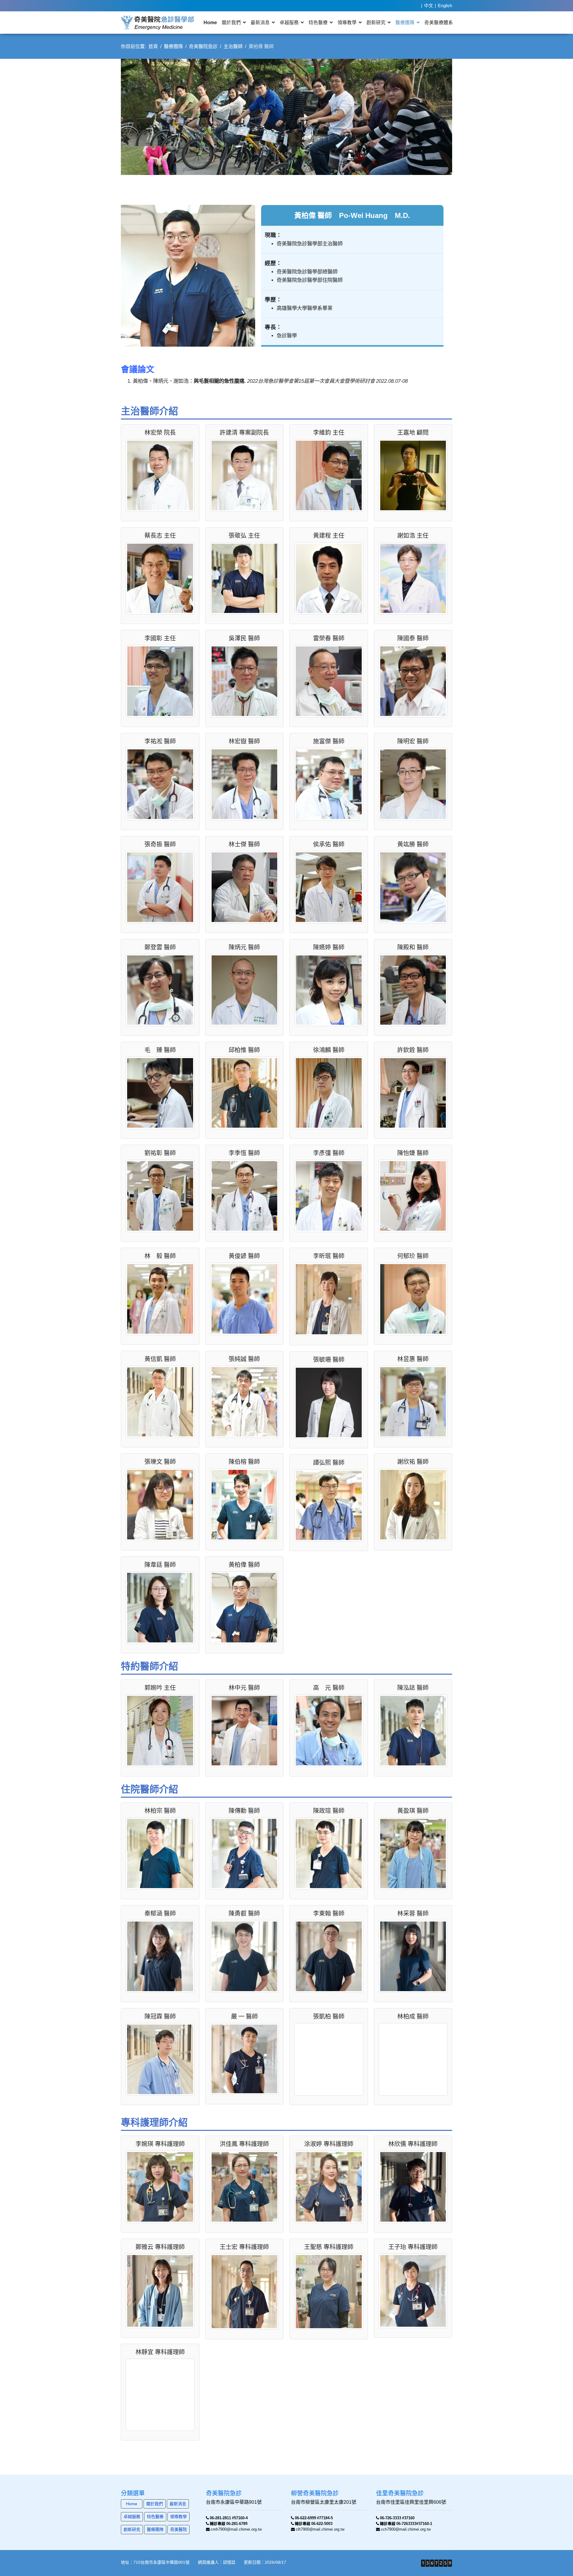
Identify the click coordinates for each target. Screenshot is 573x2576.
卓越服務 (289, 23)
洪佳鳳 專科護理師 (244, 2144)
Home (210, 23)
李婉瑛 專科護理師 (160, 2144)
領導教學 (347, 23)
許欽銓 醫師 (413, 1050)
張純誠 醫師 (244, 1359)
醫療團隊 (405, 23)
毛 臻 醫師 (160, 1050)
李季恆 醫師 (244, 1153)
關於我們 (231, 23)
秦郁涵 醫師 (160, 1913)
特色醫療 (318, 23)
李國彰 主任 (160, 638)
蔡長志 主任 (160, 536)
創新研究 (376, 23)
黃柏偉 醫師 (244, 1565)
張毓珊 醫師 (329, 1360)
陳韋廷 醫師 (160, 1565)
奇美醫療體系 (439, 23)
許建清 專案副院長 (244, 433)
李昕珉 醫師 (329, 1256)
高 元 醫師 (329, 1688)
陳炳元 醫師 (244, 947)
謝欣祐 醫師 (413, 1462)
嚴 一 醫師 (244, 2016)
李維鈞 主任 (329, 433)
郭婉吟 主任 (160, 1688)
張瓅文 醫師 (160, 1462)
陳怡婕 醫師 (413, 1153)
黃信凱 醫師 (160, 1359)
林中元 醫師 (244, 1688)
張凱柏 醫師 (329, 2016)
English (445, 6)
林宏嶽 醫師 (244, 741)
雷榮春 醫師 (329, 638)
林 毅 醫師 (160, 1256)
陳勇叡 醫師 (244, 1913)
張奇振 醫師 (160, 844)
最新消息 (260, 23)
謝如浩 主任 (413, 536)
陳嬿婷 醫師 (329, 947)
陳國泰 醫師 (413, 638)
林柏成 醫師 (413, 2016)
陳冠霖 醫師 (160, 2016)
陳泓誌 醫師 (413, 1688)
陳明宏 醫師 (413, 741)
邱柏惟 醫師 (244, 1050)
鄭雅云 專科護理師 (160, 2247)
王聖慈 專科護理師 (329, 2247)
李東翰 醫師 (329, 1913)
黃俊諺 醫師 (244, 1256)
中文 (429, 6)
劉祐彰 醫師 (160, 1153)
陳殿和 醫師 (413, 947)
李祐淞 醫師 (160, 741)
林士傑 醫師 (244, 844)
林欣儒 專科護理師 (413, 2144)
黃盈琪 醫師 (413, 1811)
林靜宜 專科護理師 (160, 2352)
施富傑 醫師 (329, 741)
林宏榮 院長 (160, 433)
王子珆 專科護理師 (413, 2247)
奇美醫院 (178, 2529)
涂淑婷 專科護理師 (329, 2144)
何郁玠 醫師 (413, 1256)
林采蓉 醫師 (413, 1913)
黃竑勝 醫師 (413, 844)
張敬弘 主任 (244, 536)
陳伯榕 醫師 (244, 1462)
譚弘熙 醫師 (329, 1463)
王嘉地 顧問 (413, 433)
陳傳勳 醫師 (244, 1811)
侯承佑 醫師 (329, 844)
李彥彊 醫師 (329, 1153)
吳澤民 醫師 (244, 638)
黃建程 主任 (329, 536)
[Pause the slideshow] (434, 117)
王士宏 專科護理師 (244, 2247)
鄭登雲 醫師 (160, 947)
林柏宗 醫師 (160, 1811)
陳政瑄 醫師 (329, 1811)
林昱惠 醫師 (413, 1359)
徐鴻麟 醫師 (329, 1050)
